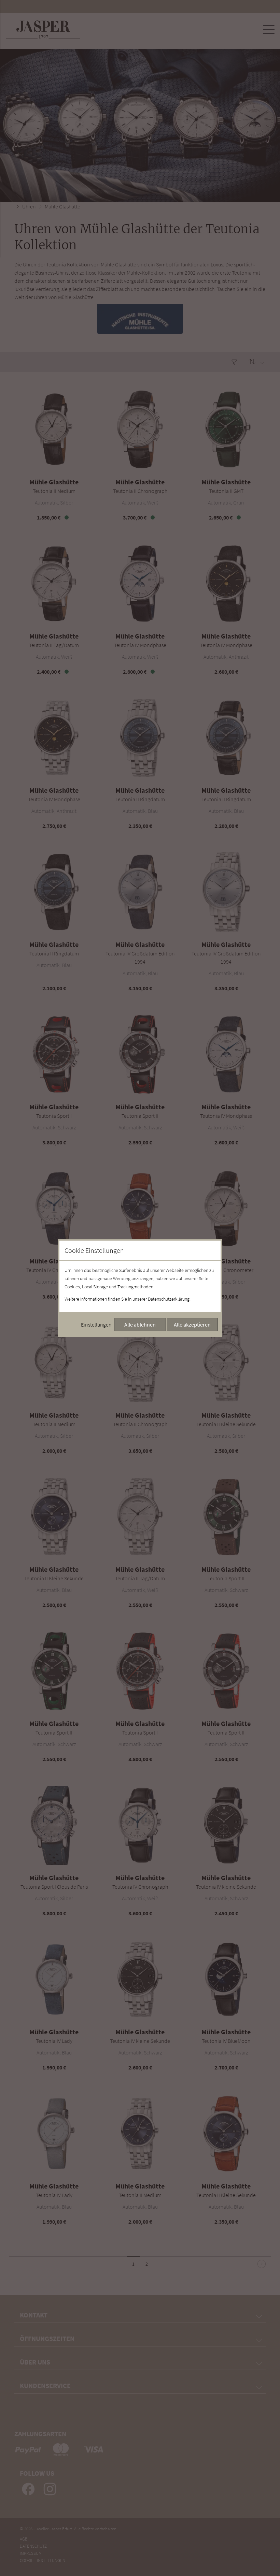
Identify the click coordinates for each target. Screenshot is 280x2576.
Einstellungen (96, 1324)
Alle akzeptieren (192, 1324)
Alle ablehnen (140, 1324)
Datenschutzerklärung (169, 1299)
